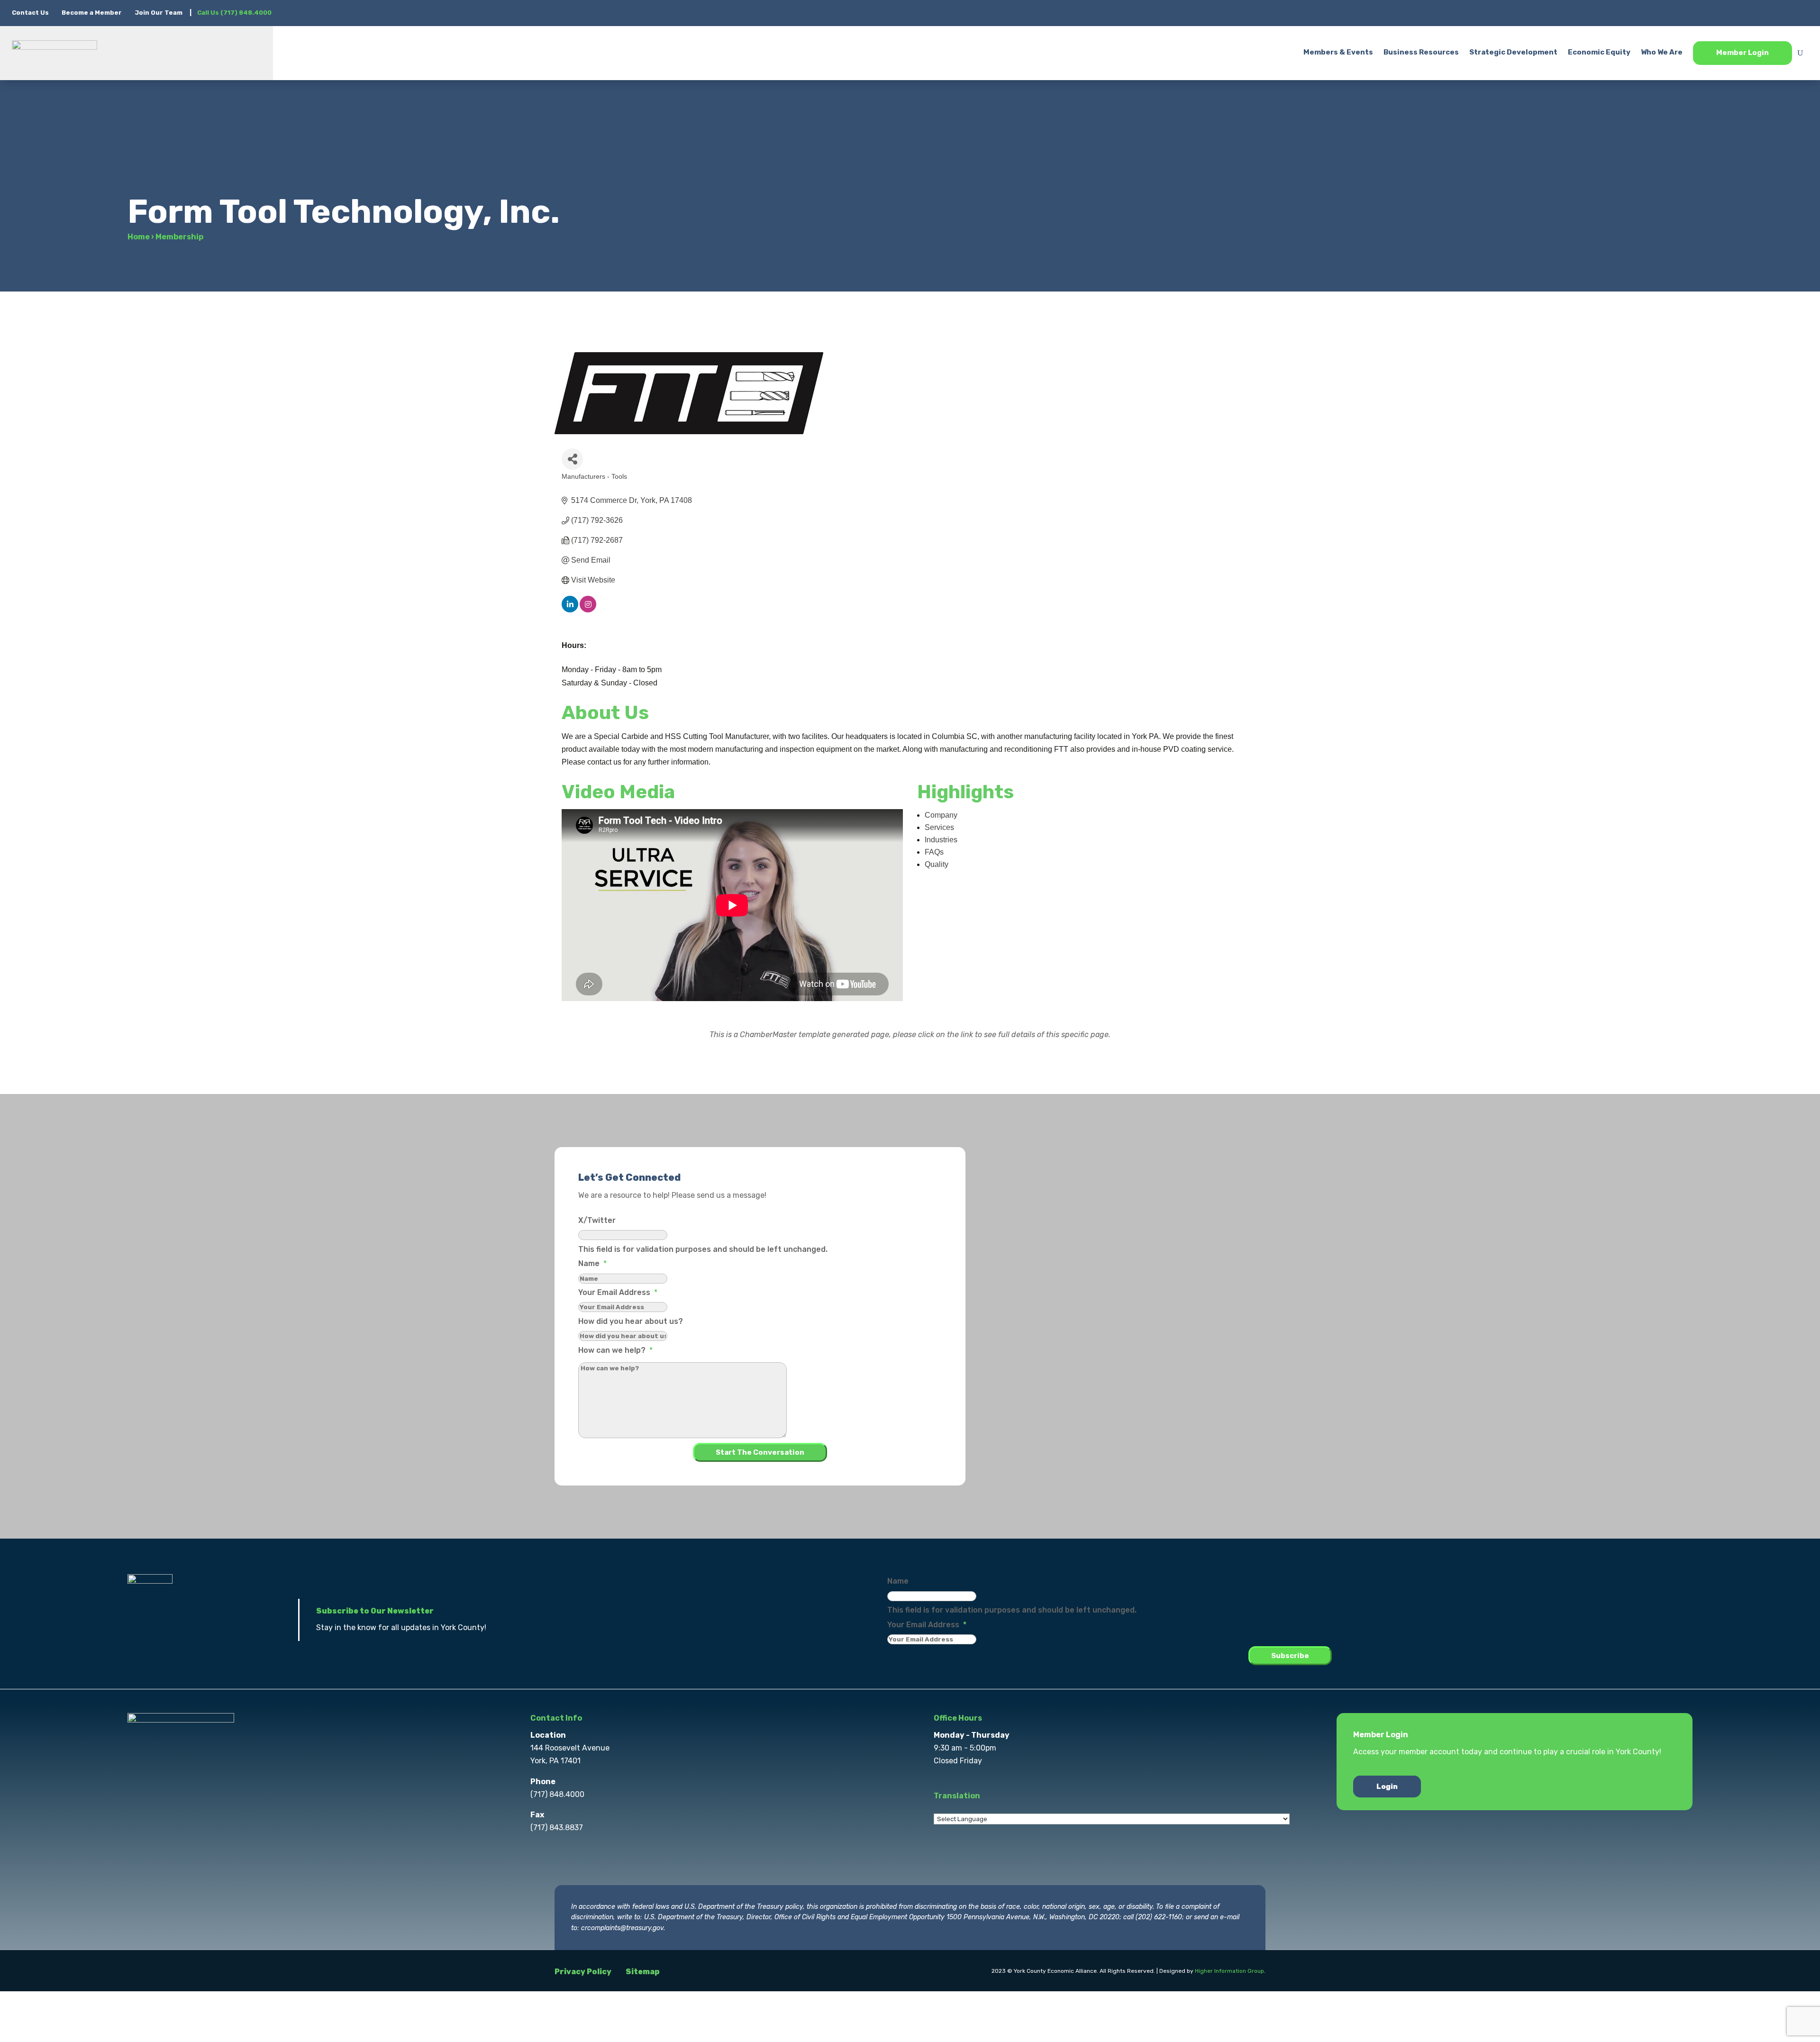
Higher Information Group (1229, 1971)
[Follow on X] (1744, 12)
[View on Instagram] (588, 610)
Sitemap (643, 1972)
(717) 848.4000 (557, 1794)
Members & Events (1338, 52)
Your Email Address (618, 1292)
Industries (941, 840)
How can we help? (615, 1350)
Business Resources (1421, 52)
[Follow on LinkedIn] (1782, 12)
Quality (937, 864)
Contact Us (31, 13)
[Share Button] (572, 459)
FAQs (934, 852)
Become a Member (92, 13)
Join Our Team (159, 13)
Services (939, 827)
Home (139, 237)
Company (941, 815)
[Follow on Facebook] (1725, 12)
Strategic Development (1513, 52)
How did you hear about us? (631, 1321)
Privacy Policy (583, 1972)
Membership (179, 237)
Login (1387, 1787)
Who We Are (1662, 52)
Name (592, 1263)
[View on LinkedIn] (570, 610)
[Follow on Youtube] (1801, 12)
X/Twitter (597, 1220)
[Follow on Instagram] (1763, 12)
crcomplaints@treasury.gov (622, 1928)
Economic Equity (1599, 52)
